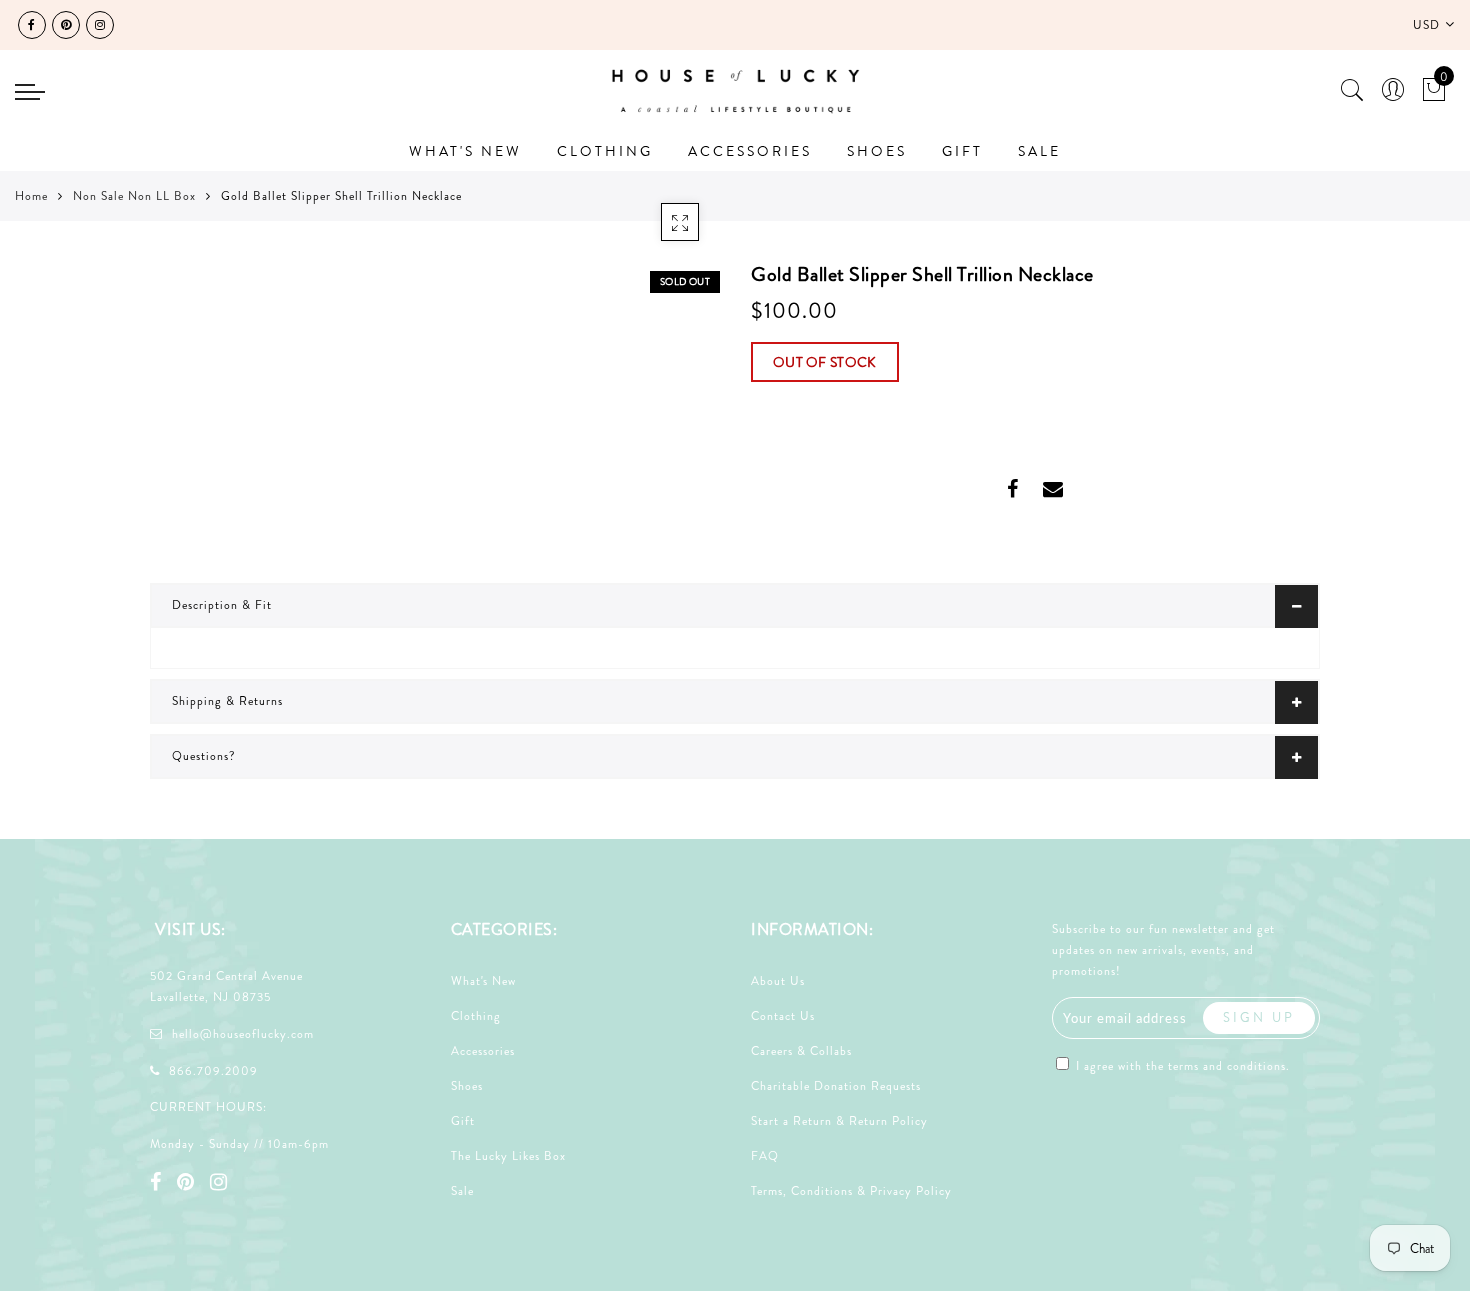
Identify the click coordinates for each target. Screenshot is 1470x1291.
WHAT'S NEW (465, 151)
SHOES (877, 151)
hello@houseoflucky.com (243, 1034)
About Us (778, 981)
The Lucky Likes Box (508, 1156)
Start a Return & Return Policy (839, 1121)
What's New (483, 981)
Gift (463, 1121)
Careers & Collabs (801, 1051)
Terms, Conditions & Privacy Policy (851, 1191)
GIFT (962, 151)
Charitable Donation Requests (836, 1086)
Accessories (483, 1051)
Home (31, 196)
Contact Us (783, 1016)
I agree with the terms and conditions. (1181, 1066)
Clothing (476, 1016)
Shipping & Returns (227, 701)
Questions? (204, 756)
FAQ (765, 1156)
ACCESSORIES (750, 151)
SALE (1039, 151)
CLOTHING (605, 151)
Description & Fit (222, 605)
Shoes (467, 1086)
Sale (462, 1191)
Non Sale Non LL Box (134, 196)
